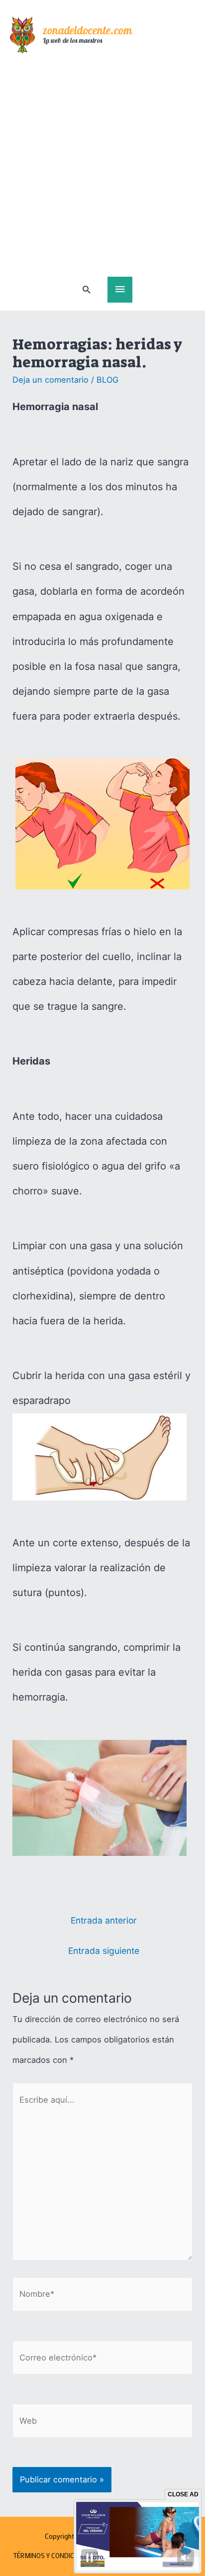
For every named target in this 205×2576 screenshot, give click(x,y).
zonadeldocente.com (88, 32)
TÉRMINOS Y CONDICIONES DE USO (65, 2556)
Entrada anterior (104, 1920)
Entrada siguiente (104, 1951)
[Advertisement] (102, 169)
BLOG (107, 380)
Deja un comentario (51, 380)
